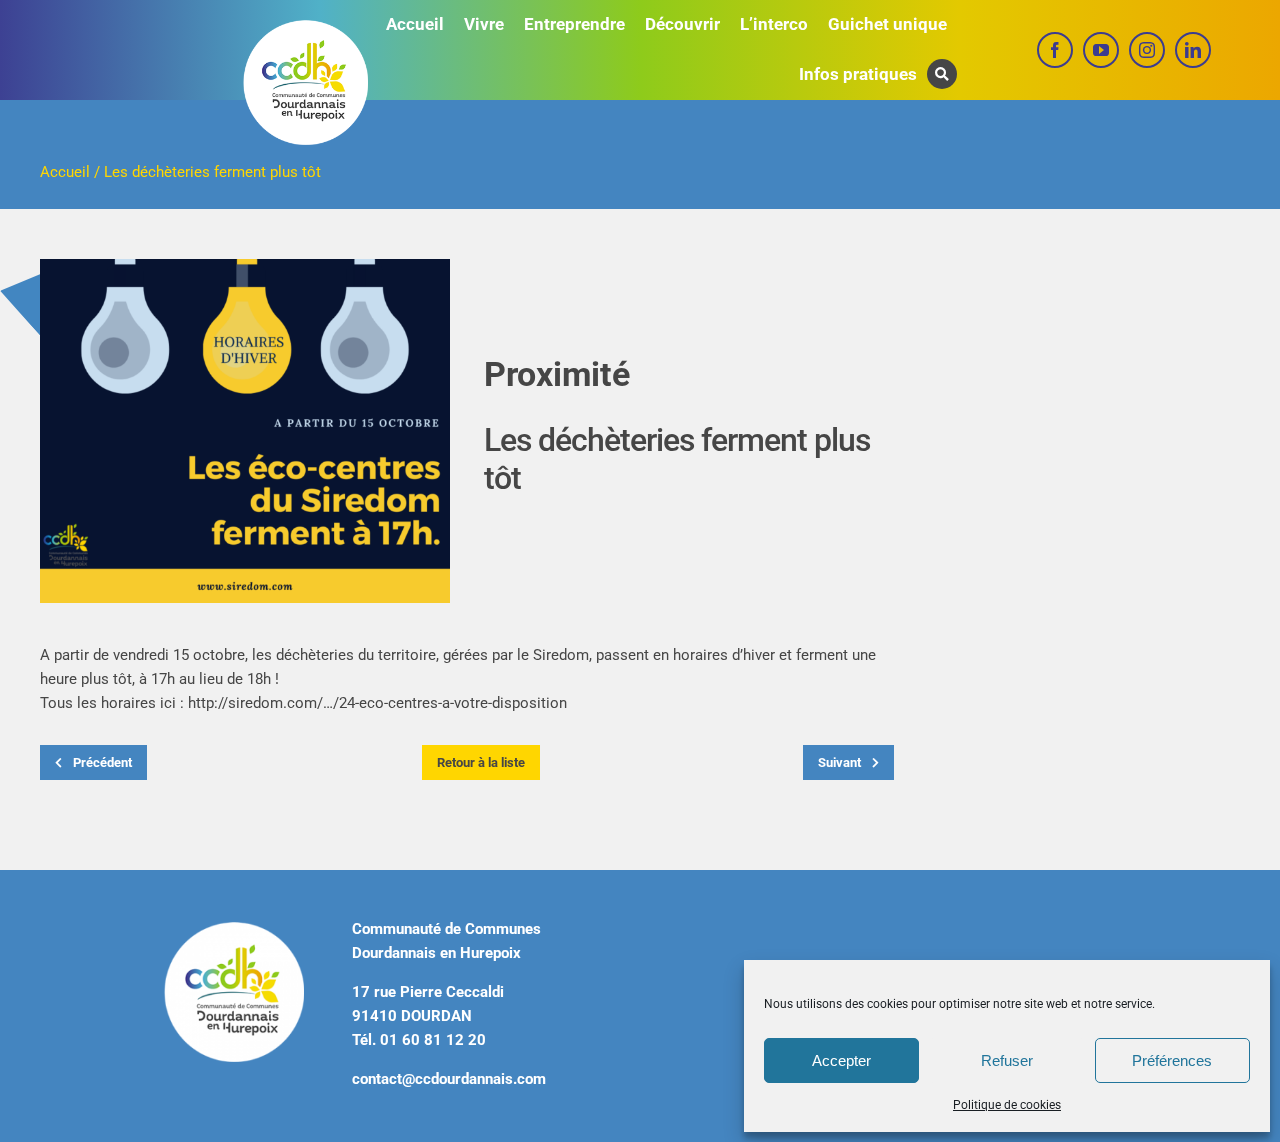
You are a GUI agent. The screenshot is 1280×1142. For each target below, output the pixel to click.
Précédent (101, 762)
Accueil (65, 172)
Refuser (1007, 1060)
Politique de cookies (1007, 1105)
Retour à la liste (481, 762)
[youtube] (1101, 50)
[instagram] (1147, 50)
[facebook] (1055, 50)
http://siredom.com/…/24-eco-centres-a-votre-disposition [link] (377, 703)
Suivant (841, 762)
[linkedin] (1193, 50)
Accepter (841, 1060)
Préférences (1172, 1060)
